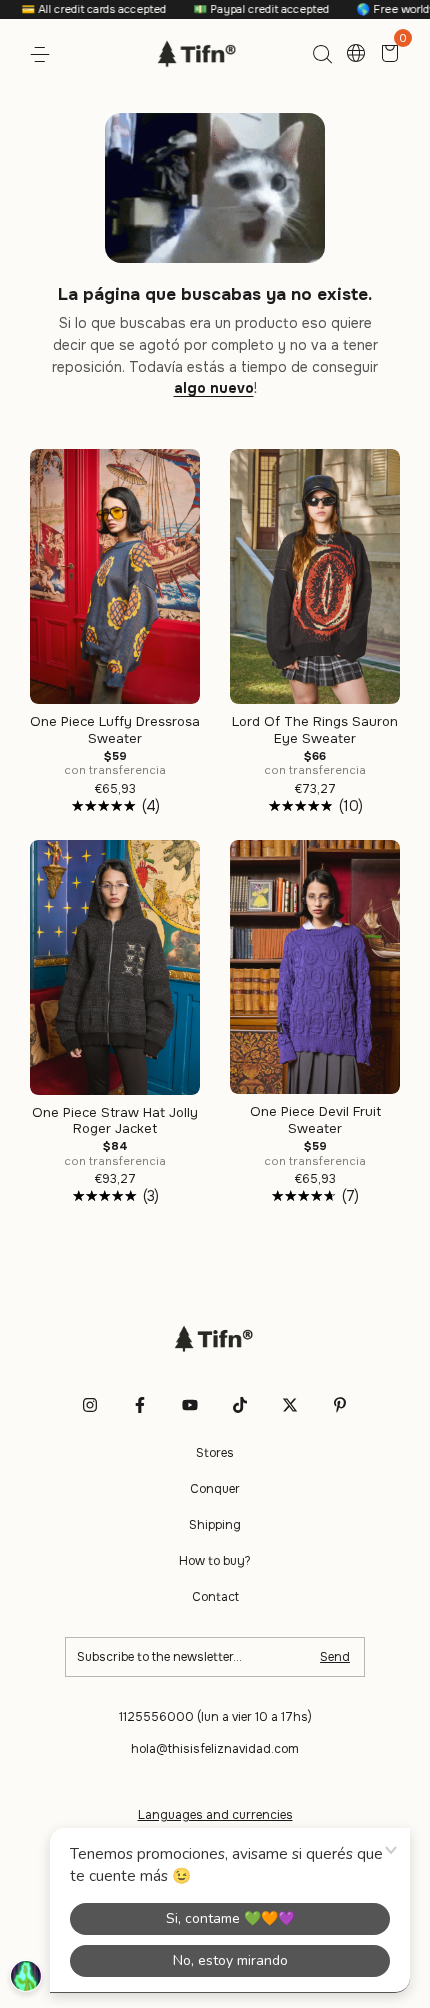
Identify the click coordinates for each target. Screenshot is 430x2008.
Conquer (215, 1489)
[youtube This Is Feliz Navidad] (190, 1405)
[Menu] (43, 55)
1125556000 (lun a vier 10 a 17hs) (215, 1717)
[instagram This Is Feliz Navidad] (90, 1405)
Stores (215, 1453)
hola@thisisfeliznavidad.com (215, 1749)
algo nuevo (214, 388)
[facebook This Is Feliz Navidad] (140, 1405)
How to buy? (215, 1561)
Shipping (215, 1525)
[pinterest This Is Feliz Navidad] (340, 1405)
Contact (215, 1597)
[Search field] (322, 55)
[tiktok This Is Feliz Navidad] (240, 1405)
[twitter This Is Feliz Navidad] (290, 1405)
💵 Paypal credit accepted (236, 9)
